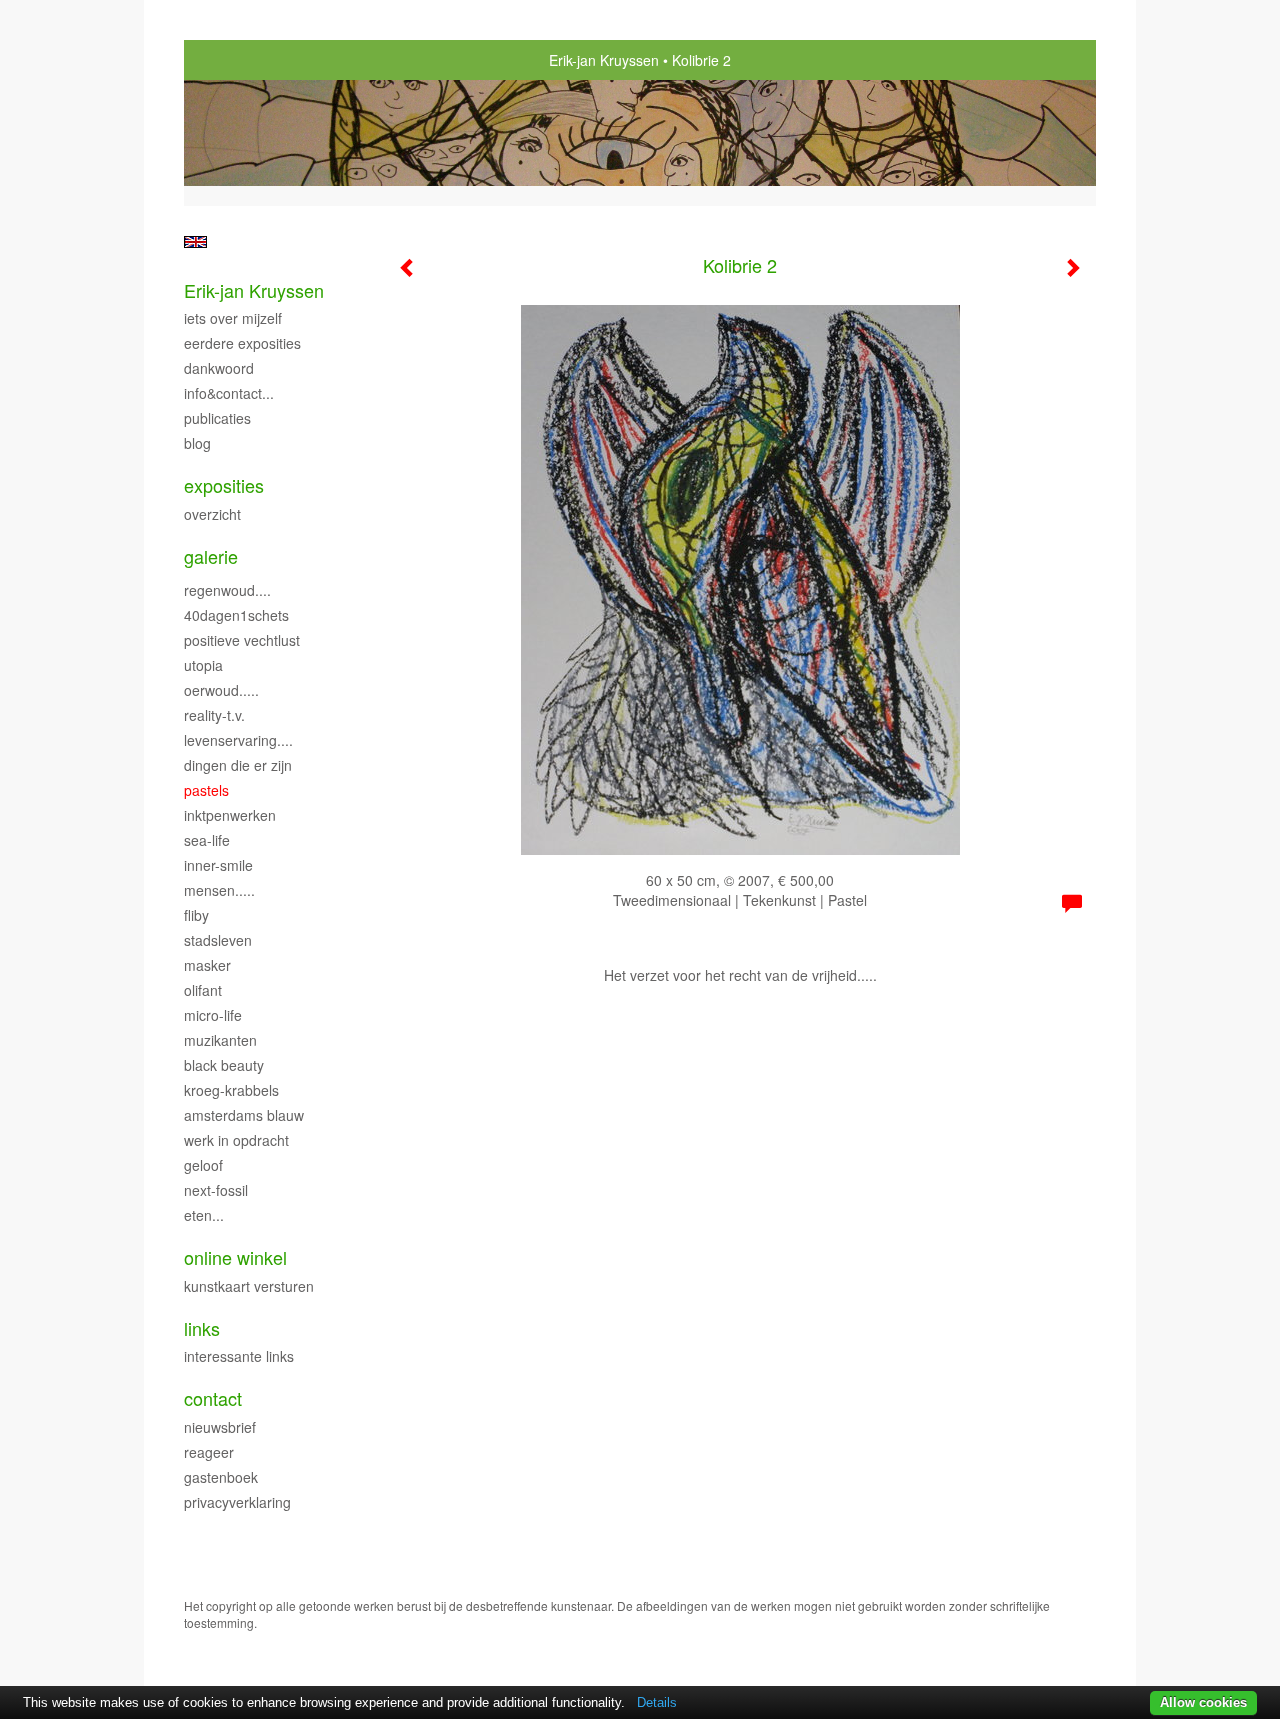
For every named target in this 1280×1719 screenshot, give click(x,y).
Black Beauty (224, 1065)
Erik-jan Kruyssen (604, 60)
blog (197, 443)
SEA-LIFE (207, 840)
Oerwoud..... (221, 690)
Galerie (211, 556)
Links (202, 1328)
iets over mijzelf (233, 318)
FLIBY (196, 915)
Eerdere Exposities (242, 343)
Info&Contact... (229, 393)
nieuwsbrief (220, 1427)
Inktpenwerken (230, 815)
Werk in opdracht (236, 1140)
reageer (209, 1452)
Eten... (204, 1215)
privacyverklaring (237, 1502)
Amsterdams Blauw (244, 1115)
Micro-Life (213, 1015)
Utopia (203, 665)
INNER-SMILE (218, 865)
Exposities (224, 485)
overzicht (212, 514)
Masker (207, 965)
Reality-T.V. (214, 715)
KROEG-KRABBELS (231, 1090)
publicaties (217, 418)
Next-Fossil (216, 1190)
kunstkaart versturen (249, 1286)
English (195, 242)
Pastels (206, 790)
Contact (213, 1398)
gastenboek (221, 1477)
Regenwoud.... (227, 590)
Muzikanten (220, 1040)
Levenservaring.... (238, 740)
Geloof (203, 1165)
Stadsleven (218, 940)
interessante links (239, 1356)
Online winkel (235, 1257)
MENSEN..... (219, 890)
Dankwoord (219, 368)
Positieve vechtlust (242, 640)
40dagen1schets (236, 615)
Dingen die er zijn (238, 765)
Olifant (203, 990)
